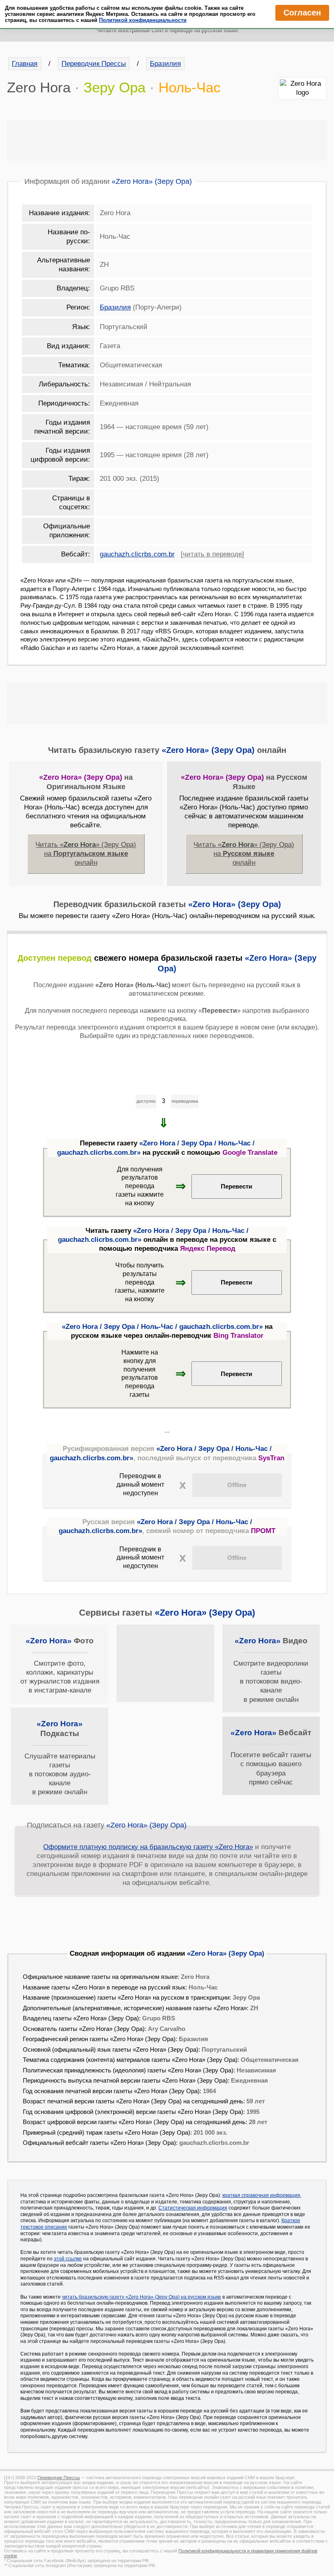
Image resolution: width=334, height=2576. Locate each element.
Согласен (302, 13)
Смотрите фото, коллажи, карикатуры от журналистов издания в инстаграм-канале (60, 1665)
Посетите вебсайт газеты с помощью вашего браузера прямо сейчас (271, 1757)
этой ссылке (68, 2259)
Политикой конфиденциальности (143, 20)
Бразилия (165, 64)
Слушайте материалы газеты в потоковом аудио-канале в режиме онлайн (60, 1758)
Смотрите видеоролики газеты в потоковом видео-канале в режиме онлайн (271, 1670)
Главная (25, 64)
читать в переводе (212, 554)
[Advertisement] (167, 140)
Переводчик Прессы (94, 64)
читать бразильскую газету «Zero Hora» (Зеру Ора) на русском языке (142, 2297)
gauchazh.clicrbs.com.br (137, 554)
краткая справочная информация (261, 2195)
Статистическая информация (193, 2208)
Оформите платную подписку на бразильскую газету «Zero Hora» (148, 1847)
